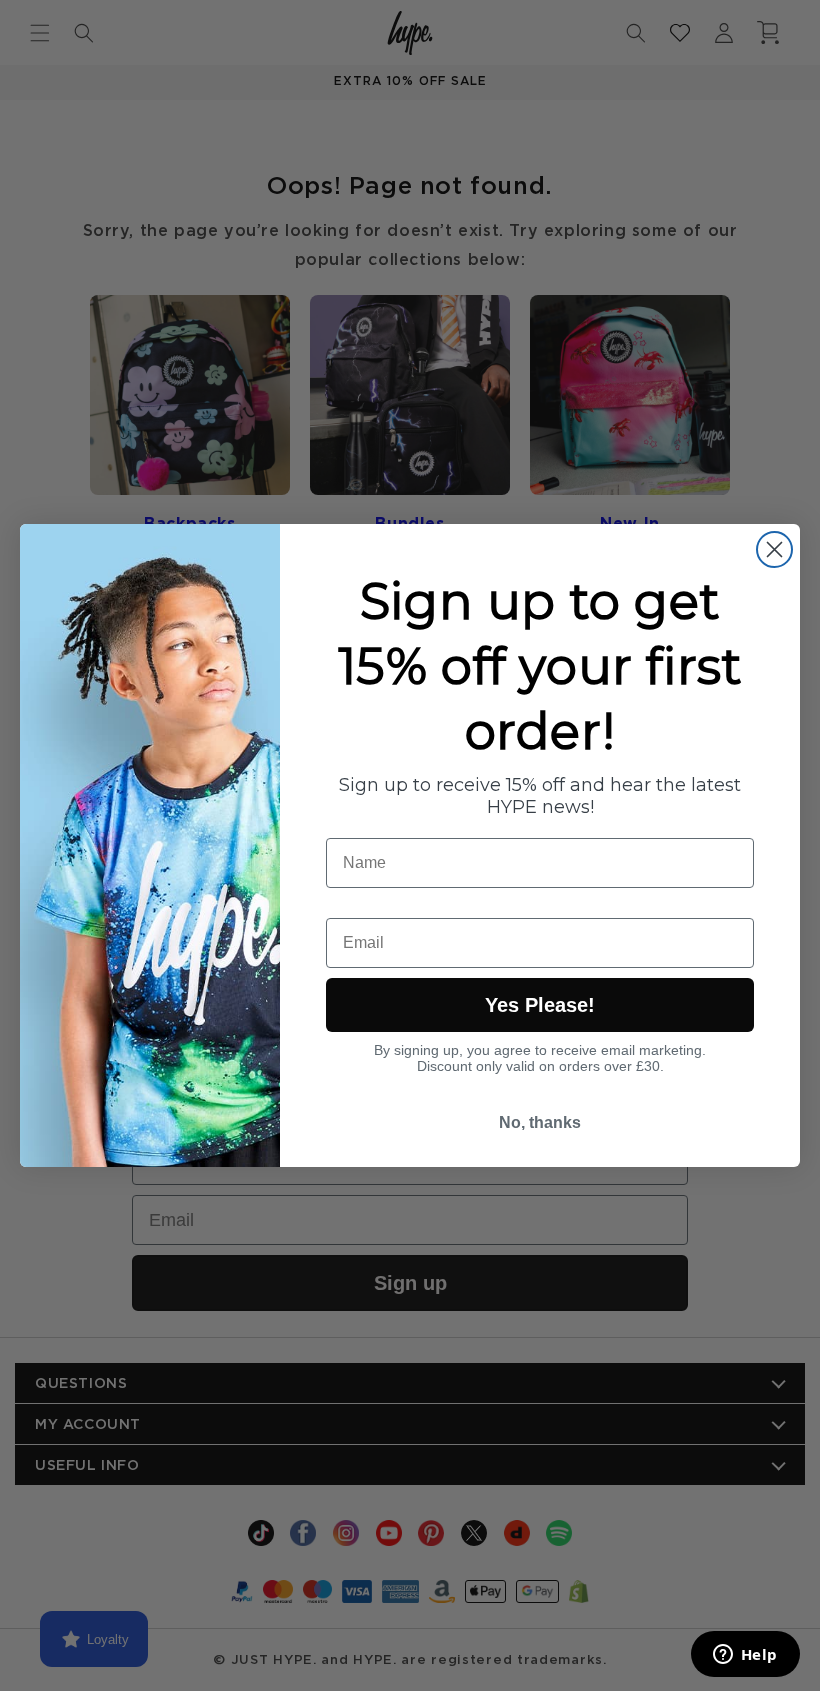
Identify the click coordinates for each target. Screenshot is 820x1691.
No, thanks (540, 1122)
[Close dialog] (774, 549)
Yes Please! (540, 1005)
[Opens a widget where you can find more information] (745, 1656)
